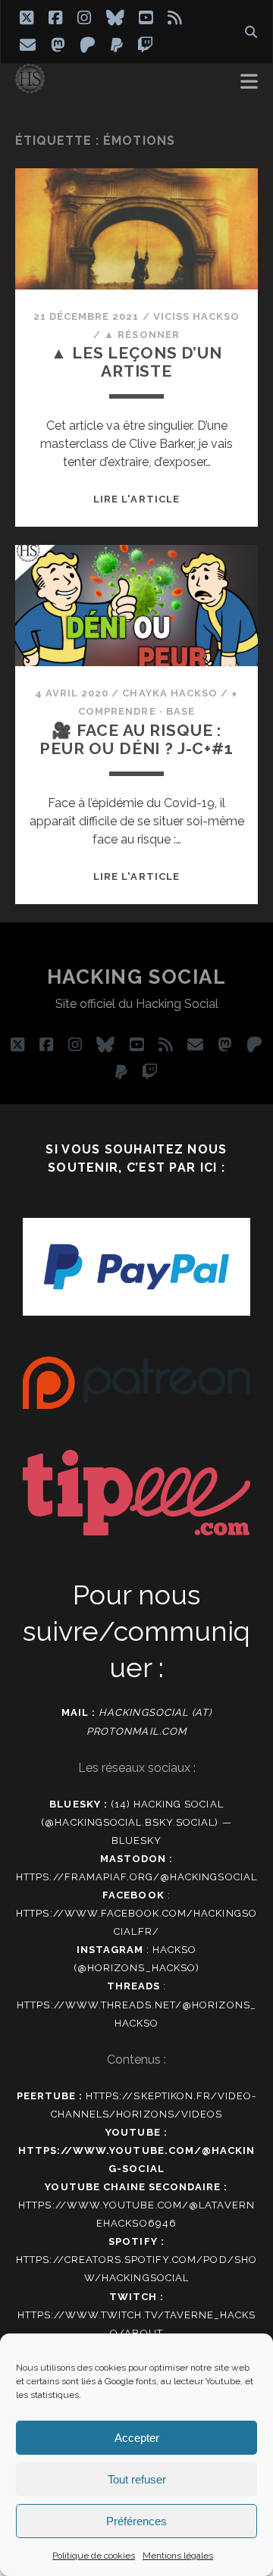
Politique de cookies (94, 2556)
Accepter (137, 2438)
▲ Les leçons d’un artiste (136, 362)
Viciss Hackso (197, 316)
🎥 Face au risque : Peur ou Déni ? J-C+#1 (136, 739)
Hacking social (137, 977)
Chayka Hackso (170, 693)
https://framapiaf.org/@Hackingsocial (136, 1877)
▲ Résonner (141, 335)
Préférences (136, 2521)
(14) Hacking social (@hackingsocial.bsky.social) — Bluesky (136, 1822)
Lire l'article (136, 499)
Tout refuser (137, 2479)
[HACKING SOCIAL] (30, 86)
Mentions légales (178, 2556)
